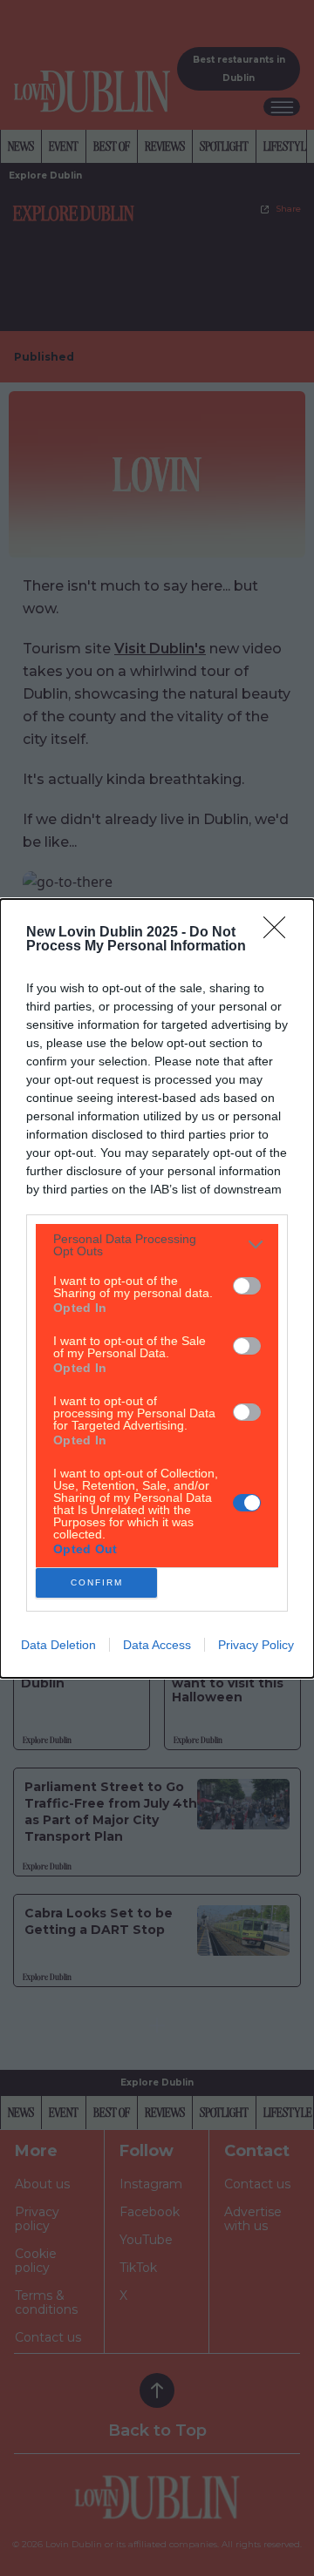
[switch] (247, 1286)
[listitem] (157, 1245)
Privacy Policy (256, 1645)
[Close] (280, 933)
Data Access (157, 1645)
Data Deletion (58, 1645)
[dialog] (157, 1288)
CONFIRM (97, 1582)
